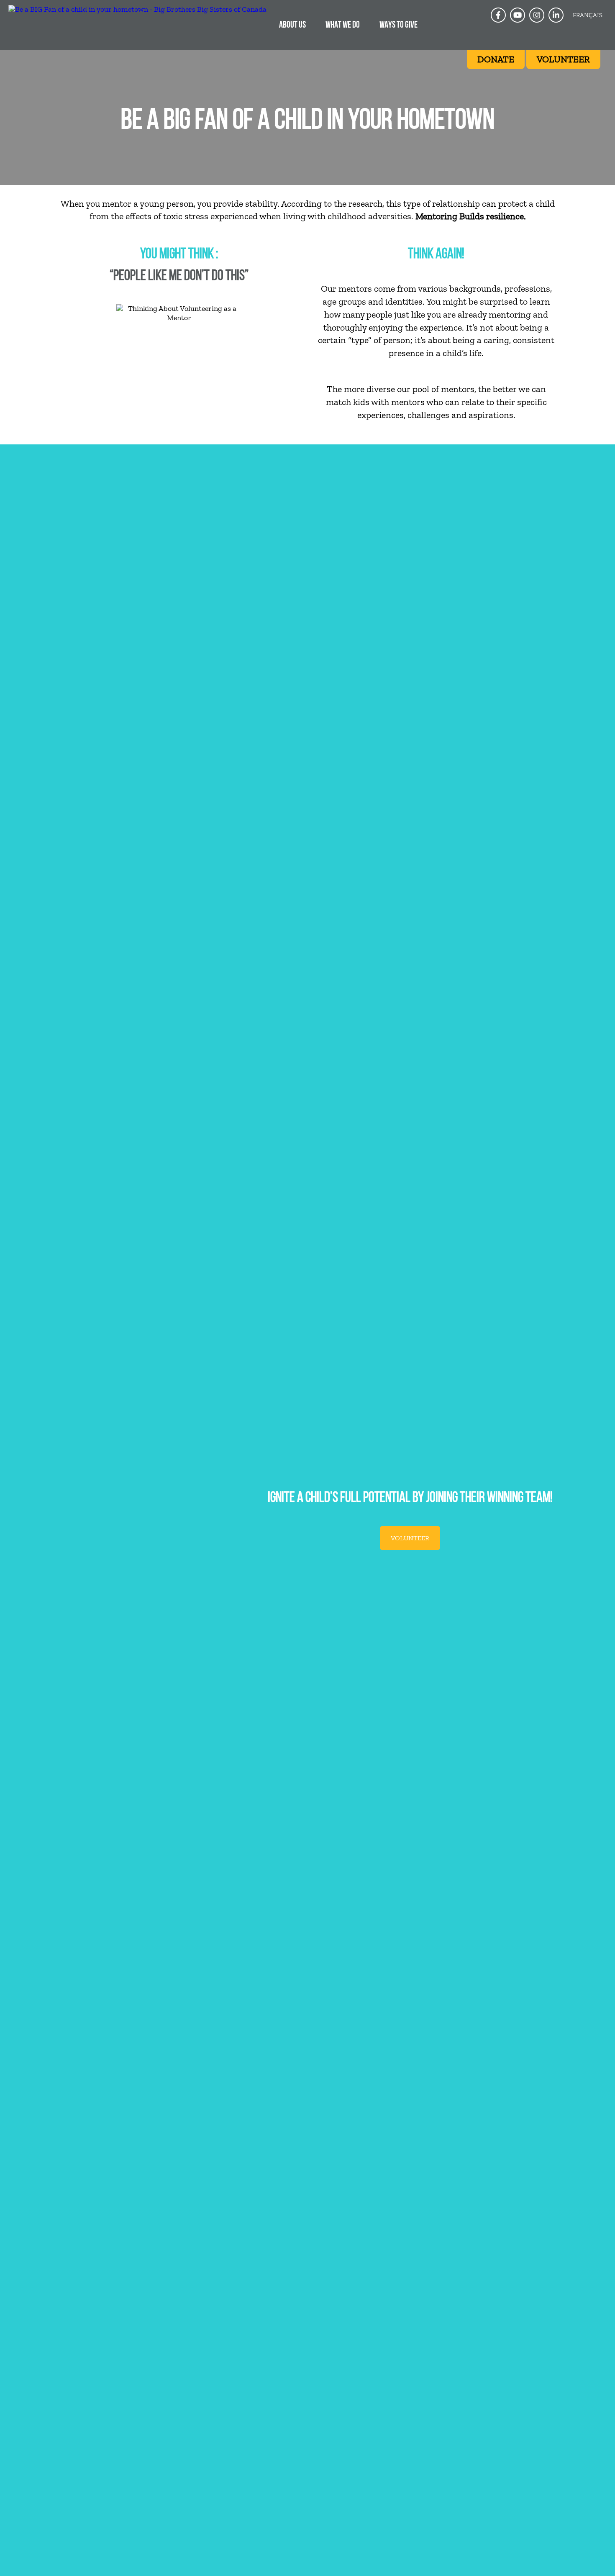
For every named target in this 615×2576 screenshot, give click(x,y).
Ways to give (398, 25)
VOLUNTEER (410, 1538)
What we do (343, 25)
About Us (292, 25)
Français (588, 15)
